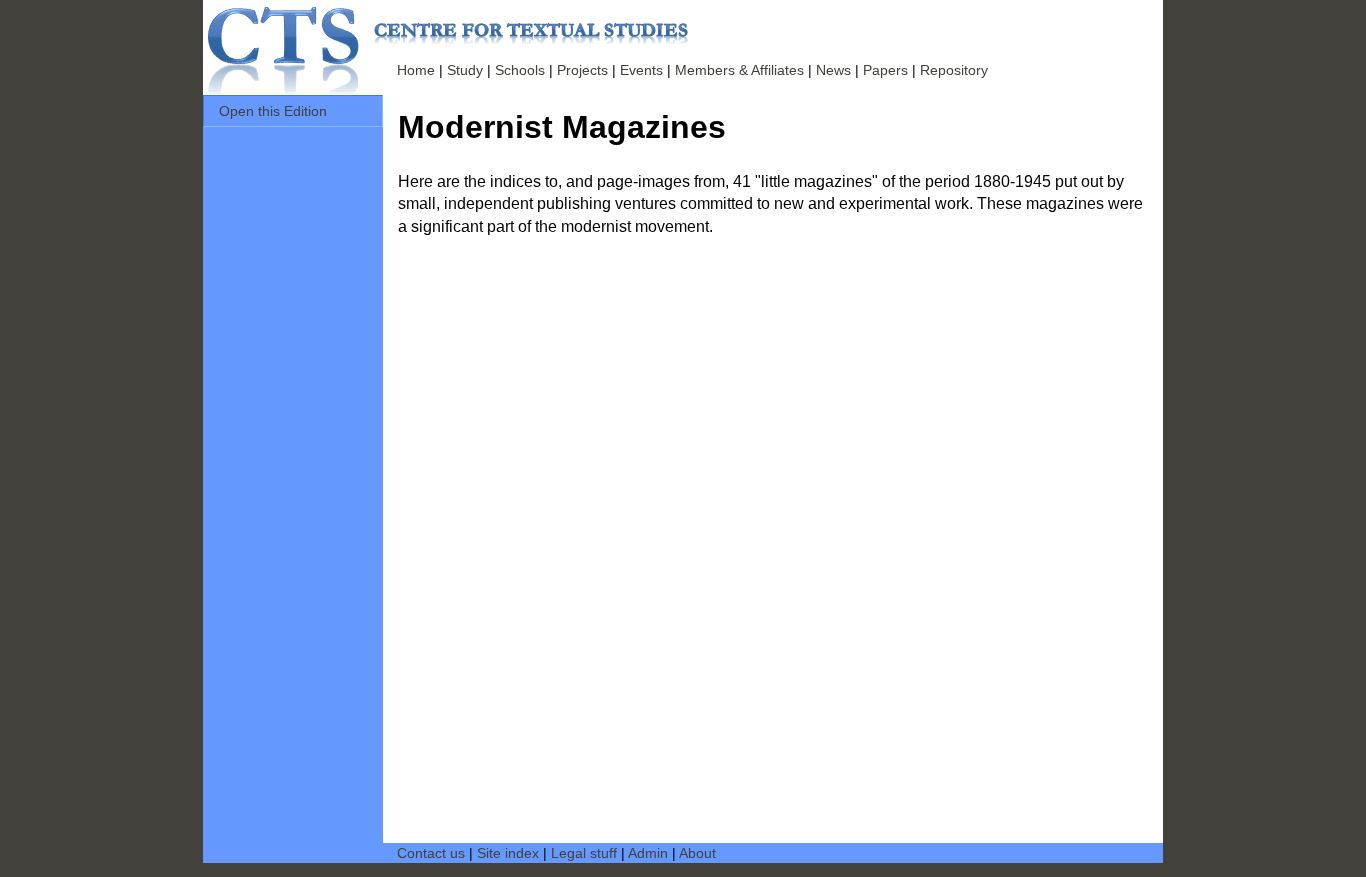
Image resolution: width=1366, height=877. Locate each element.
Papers (885, 70)
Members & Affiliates (739, 70)
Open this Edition (273, 111)
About (697, 853)
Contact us (431, 853)
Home (416, 70)
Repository (954, 70)
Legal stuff (584, 853)
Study (465, 70)
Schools (520, 70)
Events (641, 70)
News (833, 70)
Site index (508, 853)
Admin (648, 853)
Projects (582, 70)
